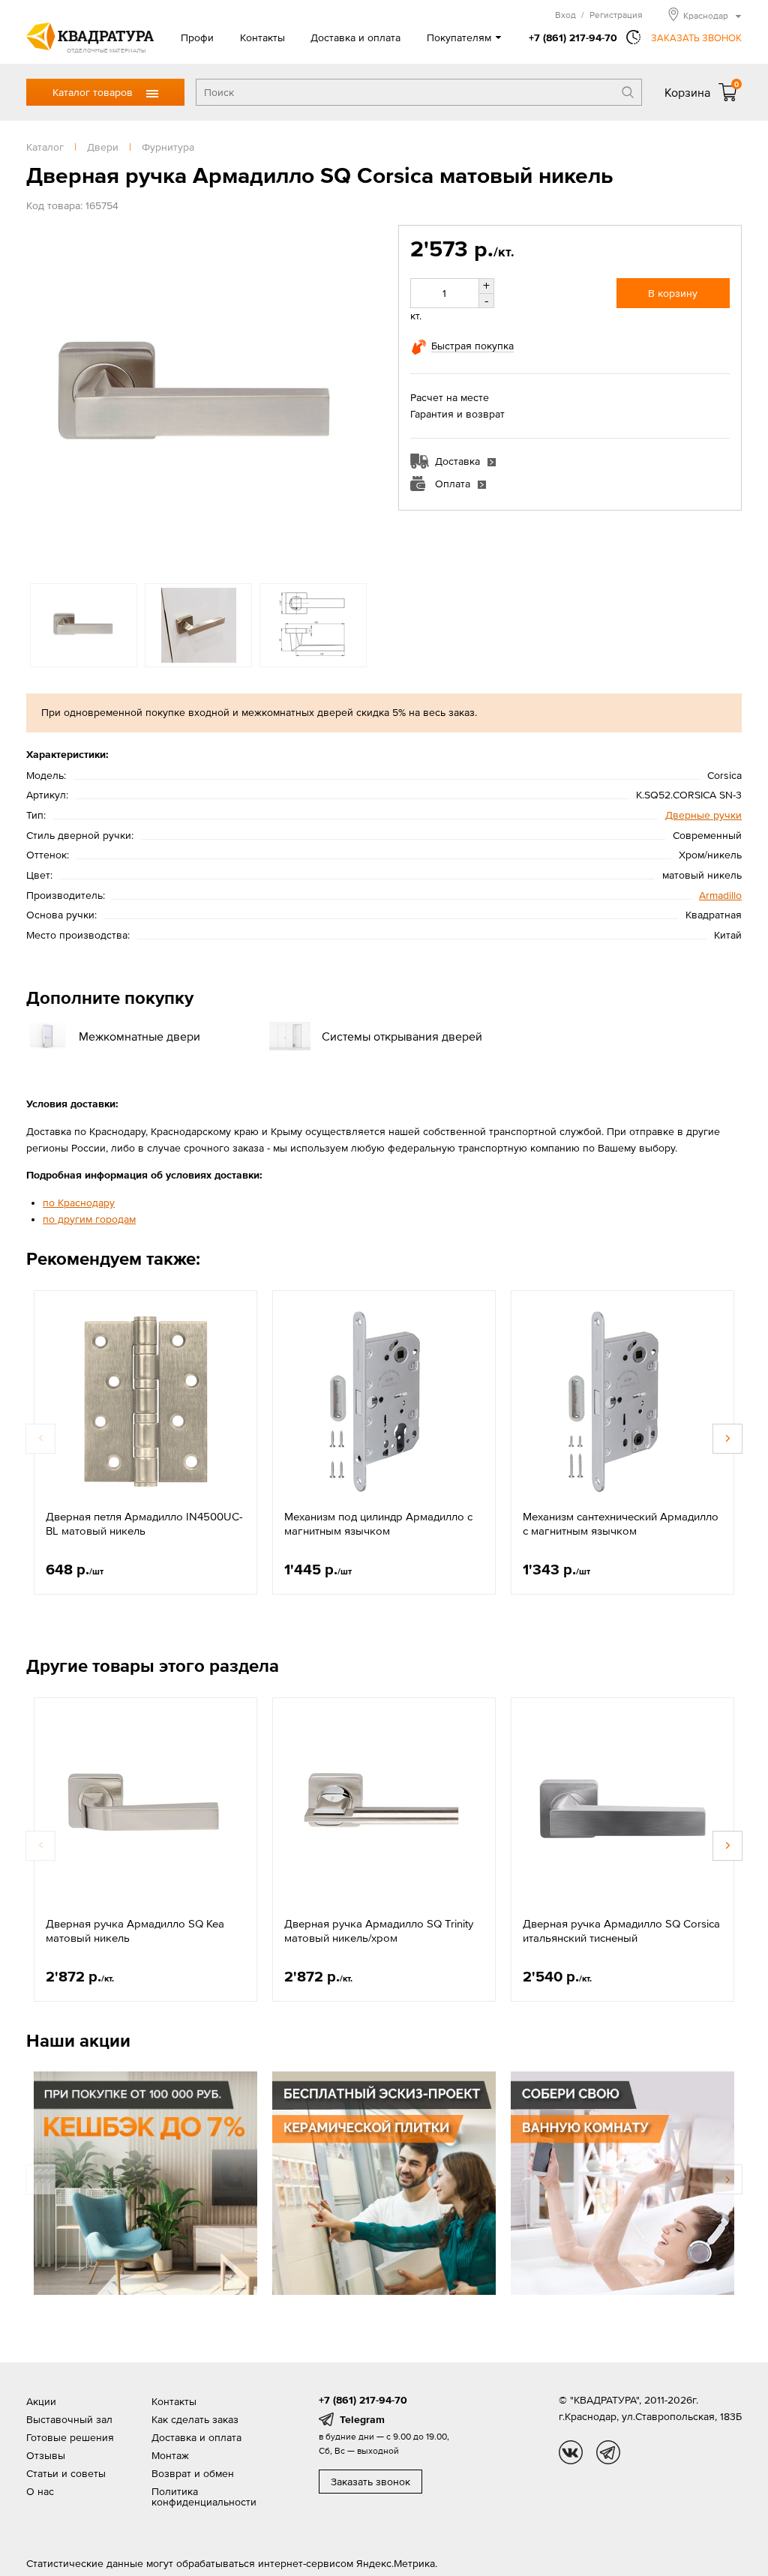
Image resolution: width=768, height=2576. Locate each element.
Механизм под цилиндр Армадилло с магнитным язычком (378, 1524)
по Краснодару (79, 1203)
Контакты (262, 37)
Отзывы (46, 2455)
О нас (40, 2491)
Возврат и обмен (193, 2473)
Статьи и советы (66, 2473)
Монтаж (170, 2455)
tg (608, 2452)
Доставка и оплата (355, 37)
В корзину (673, 293)
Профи (197, 37)
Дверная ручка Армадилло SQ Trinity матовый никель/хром (379, 1931)
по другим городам (89, 1219)
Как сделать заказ (195, 2419)
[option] (198, 397)
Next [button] (355, 397)
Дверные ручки (703, 815)
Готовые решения (70, 2437)
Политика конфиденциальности (204, 2497)
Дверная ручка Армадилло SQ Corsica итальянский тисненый (621, 1931)
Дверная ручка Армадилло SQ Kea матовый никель (135, 1931)
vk (571, 2452)
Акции (41, 2401)
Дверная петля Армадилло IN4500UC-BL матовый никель (144, 1524)
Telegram (362, 2419)
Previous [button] (41, 397)
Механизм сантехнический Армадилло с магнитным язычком (621, 1524)
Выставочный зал (69, 2419)
